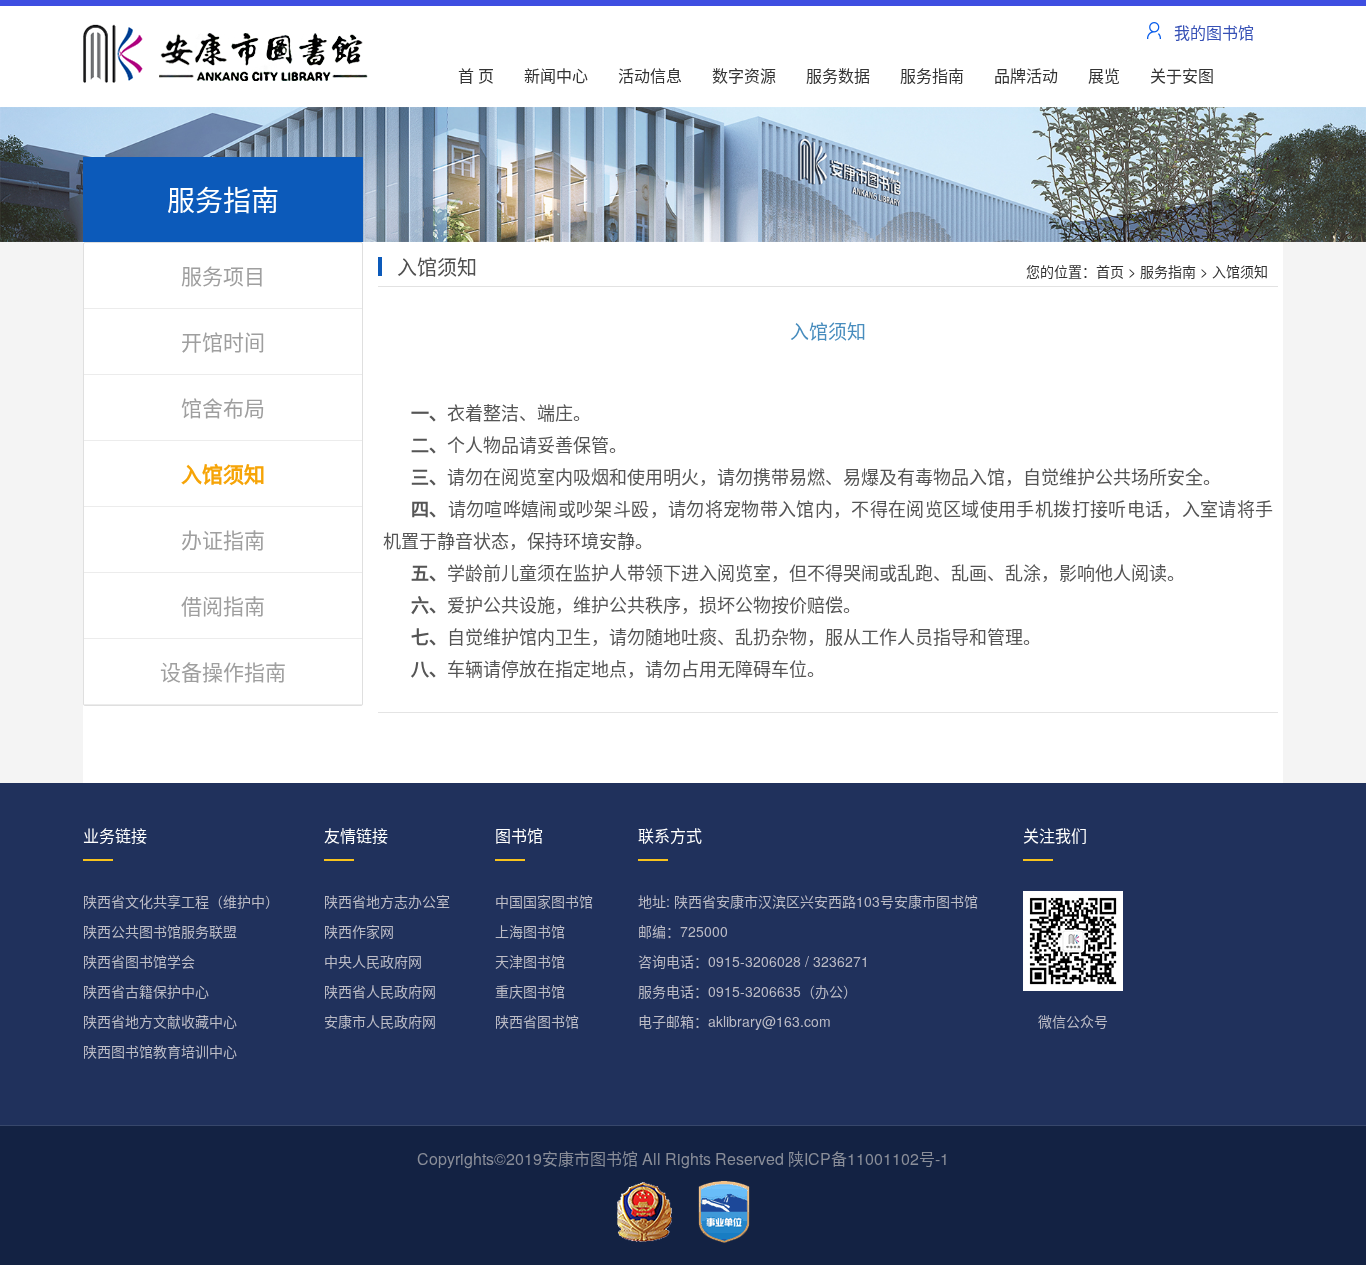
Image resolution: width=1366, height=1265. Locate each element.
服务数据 (838, 75)
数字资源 (744, 75)
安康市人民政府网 (380, 1021)
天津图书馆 (530, 961)
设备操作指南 (223, 671)
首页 (1110, 271)
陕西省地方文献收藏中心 (160, 1021)
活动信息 (650, 75)
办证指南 (223, 539)
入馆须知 (223, 473)
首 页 (476, 75)
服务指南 (932, 75)
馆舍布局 (223, 407)
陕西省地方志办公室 (387, 901)
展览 (1104, 75)
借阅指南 (223, 605)
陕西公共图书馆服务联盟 (160, 931)
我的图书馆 (1214, 32)
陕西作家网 (359, 931)
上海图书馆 (530, 931)
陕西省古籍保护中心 (146, 991)
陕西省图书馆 (537, 1021)
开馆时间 (223, 341)
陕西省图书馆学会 (139, 961)
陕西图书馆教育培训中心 (160, 1051)
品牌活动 (1026, 75)
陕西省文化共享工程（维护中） (181, 901)
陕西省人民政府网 (380, 991)
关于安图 (1182, 75)
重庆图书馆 (530, 991)
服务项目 (223, 275)
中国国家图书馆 (544, 901)
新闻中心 (556, 75)
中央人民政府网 (373, 961)
